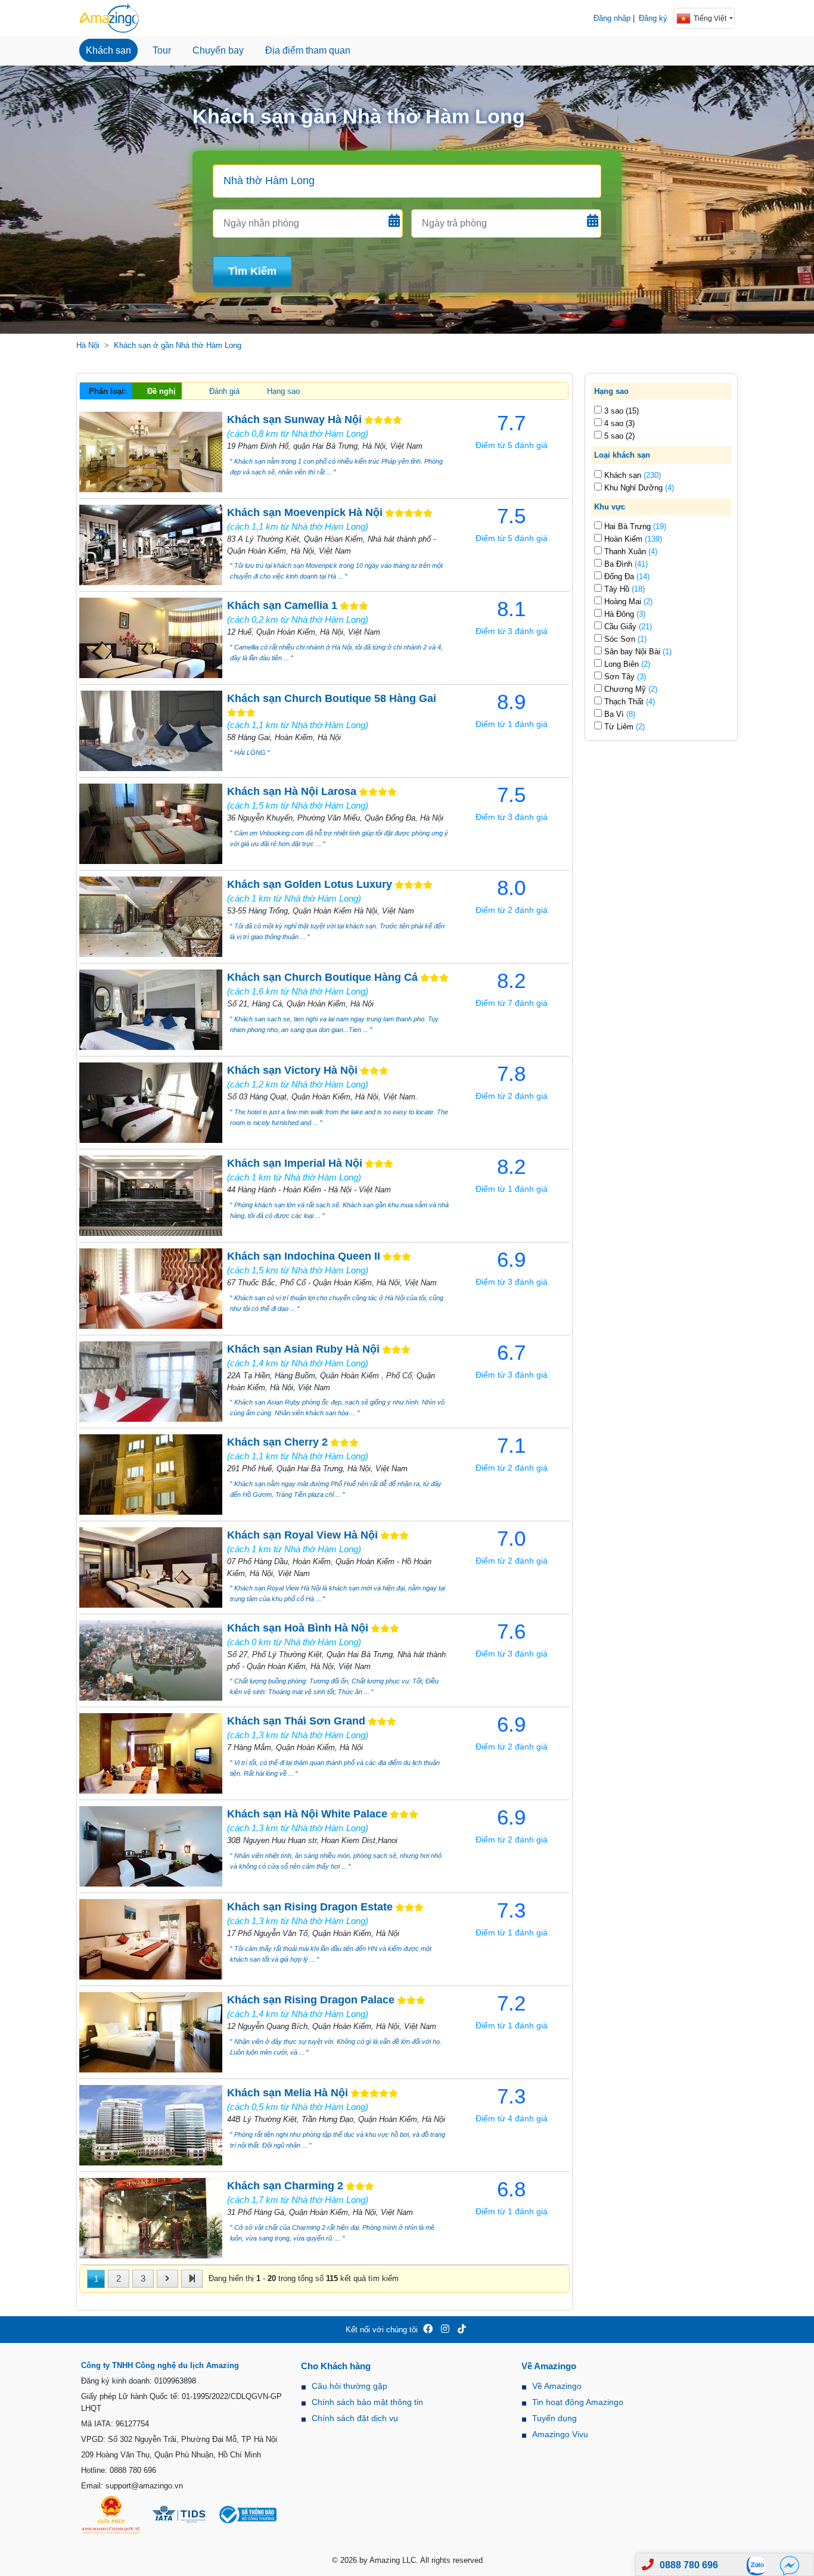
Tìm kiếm (252, 271)
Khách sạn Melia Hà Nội (288, 2093)
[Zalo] (760, 2565)
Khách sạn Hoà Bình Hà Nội (298, 1628)
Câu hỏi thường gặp (349, 2386)
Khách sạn (108, 50)
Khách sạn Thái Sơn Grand (296, 1721)
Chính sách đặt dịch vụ (355, 2418)
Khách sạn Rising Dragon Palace (311, 2000)
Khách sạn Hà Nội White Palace (307, 1814)
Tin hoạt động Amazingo (578, 2402)
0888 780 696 (689, 2565)
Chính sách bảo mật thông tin (367, 2402)
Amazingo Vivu (560, 2434)
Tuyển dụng (554, 2418)
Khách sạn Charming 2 (285, 2186)
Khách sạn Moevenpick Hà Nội (305, 512)
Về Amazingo (557, 2386)
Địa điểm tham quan (308, 50)
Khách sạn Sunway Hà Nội (294, 420)
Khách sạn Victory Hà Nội (292, 1070)
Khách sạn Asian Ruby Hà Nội (303, 1349)
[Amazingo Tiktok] (462, 2330)
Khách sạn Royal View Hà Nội (302, 1535)
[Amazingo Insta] (445, 2330)
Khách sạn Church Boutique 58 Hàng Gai (332, 698)
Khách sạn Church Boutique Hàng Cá (322, 977)
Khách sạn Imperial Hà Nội (295, 1163)
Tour (162, 50)
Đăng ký (653, 18)
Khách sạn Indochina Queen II (304, 1256)
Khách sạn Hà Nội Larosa (292, 791)
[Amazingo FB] (428, 2330)
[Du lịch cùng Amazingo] (109, 18)
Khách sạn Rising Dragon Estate (310, 1907)
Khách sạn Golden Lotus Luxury (310, 884)
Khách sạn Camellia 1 (282, 605)
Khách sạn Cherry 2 (277, 1442)
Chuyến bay (218, 50)
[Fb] (790, 2565)
